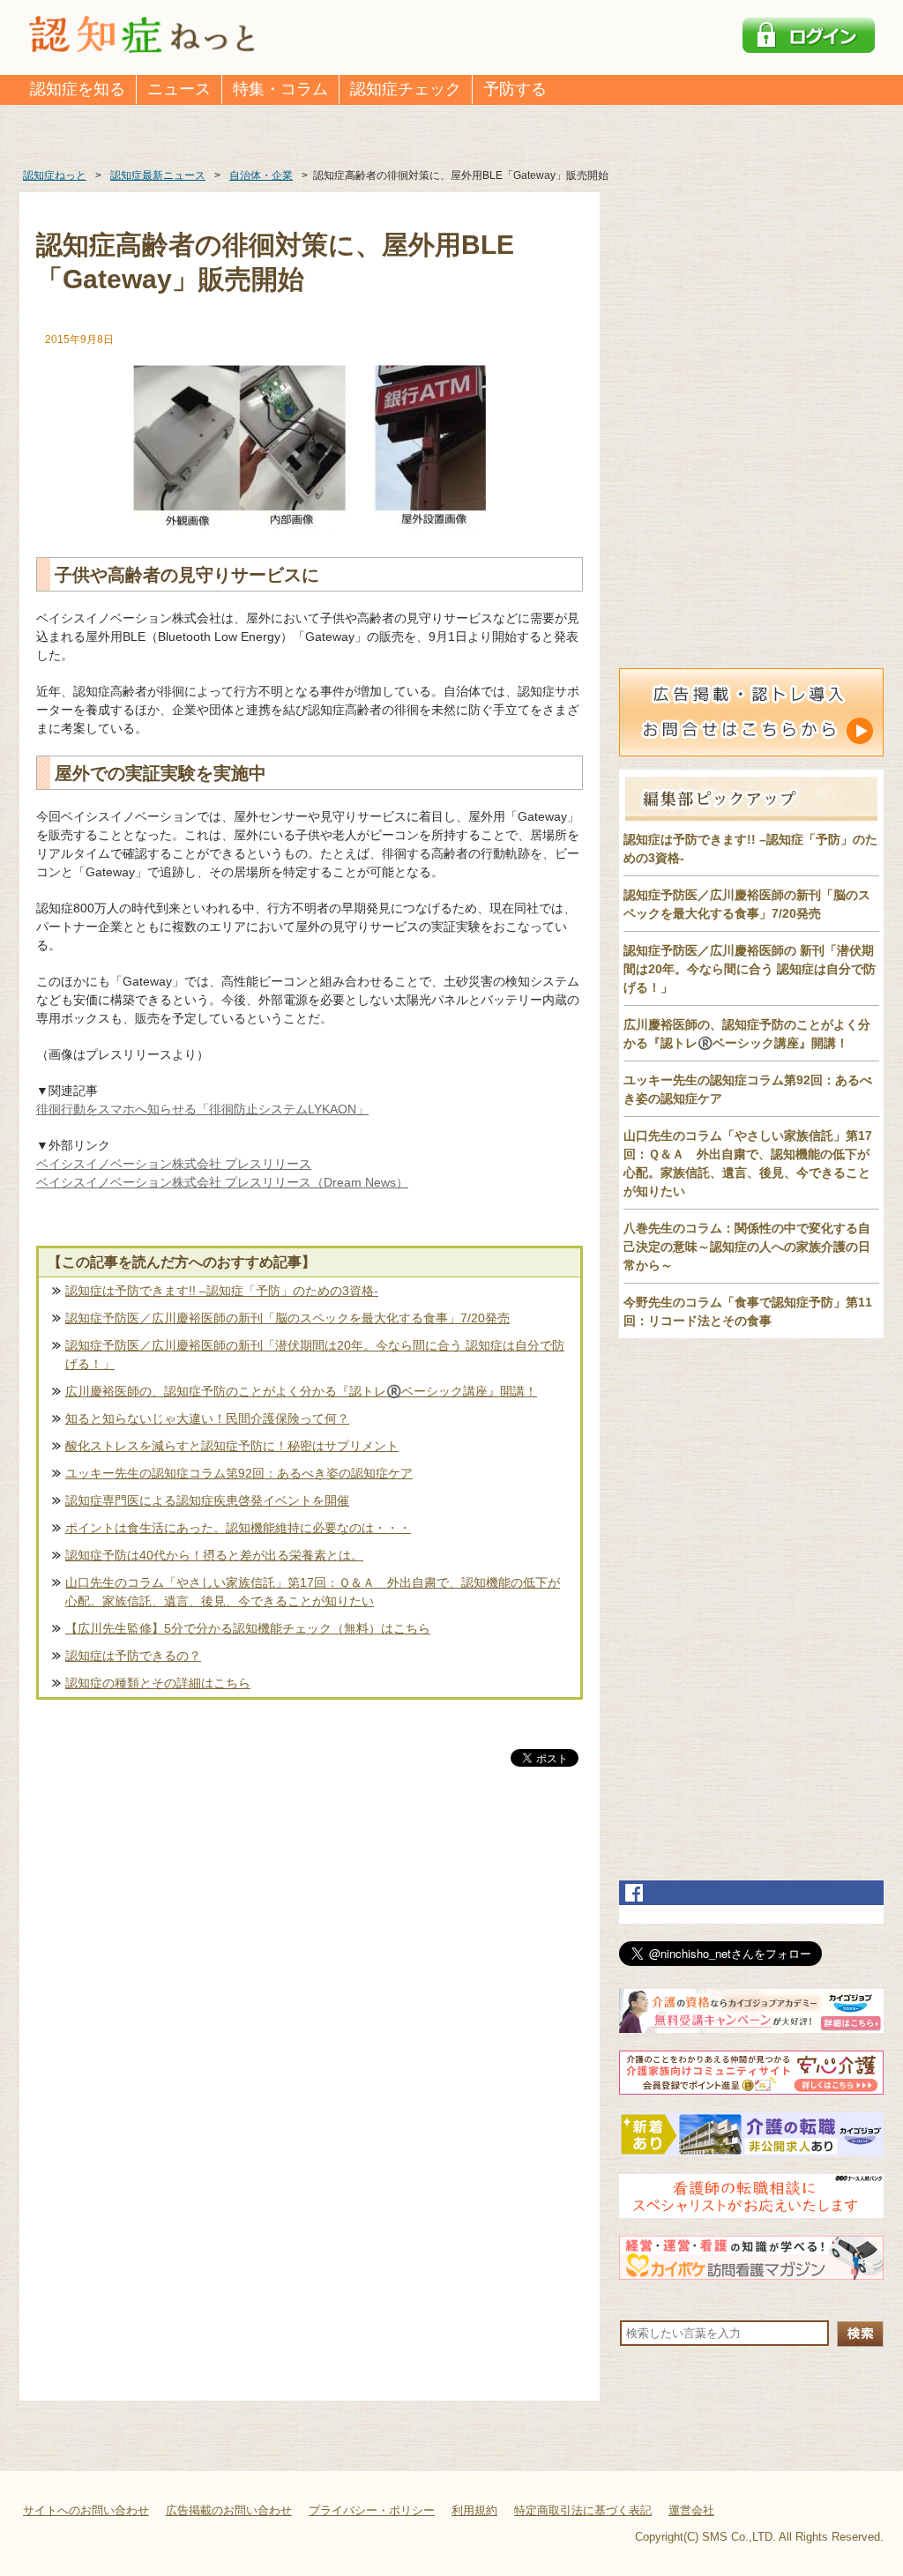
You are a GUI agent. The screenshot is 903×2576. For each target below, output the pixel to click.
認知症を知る (78, 89)
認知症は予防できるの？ (133, 1656)
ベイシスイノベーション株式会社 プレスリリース (174, 1164)
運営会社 (691, 2510)
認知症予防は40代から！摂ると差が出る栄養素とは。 (214, 1555)
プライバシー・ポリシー (372, 2510)
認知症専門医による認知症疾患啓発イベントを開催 (207, 1500)
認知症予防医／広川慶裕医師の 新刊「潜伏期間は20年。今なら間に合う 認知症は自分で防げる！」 (750, 969)
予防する (515, 89)
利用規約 (474, 2510)
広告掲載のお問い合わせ (229, 2510)
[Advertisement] (310, 1954)
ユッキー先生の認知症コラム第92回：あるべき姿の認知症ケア (239, 1473)
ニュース (179, 89)
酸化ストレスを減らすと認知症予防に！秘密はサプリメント (232, 1446)
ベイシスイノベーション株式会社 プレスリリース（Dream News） (222, 1182)
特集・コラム (280, 89)
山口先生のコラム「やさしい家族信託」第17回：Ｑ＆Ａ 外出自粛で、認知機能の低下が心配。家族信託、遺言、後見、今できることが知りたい (313, 1592)
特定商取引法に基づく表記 (583, 2510)
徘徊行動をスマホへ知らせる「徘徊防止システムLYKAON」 (202, 1109)
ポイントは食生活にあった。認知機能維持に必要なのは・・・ (238, 1528)
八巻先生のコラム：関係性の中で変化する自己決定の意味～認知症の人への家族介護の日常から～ (747, 1247)
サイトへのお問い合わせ (86, 2510)
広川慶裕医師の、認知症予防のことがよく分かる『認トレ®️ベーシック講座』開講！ (301, 1391)
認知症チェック (406, 89)
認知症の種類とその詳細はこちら (158, 1683)
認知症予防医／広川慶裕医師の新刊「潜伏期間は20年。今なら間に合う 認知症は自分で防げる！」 (315, 1355)
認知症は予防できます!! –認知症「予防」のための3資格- (222, 1291)
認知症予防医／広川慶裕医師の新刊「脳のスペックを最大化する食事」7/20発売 (287, 1318)
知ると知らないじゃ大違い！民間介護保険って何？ (207, 1418)
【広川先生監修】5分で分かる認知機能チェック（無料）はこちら (248, 1628)
